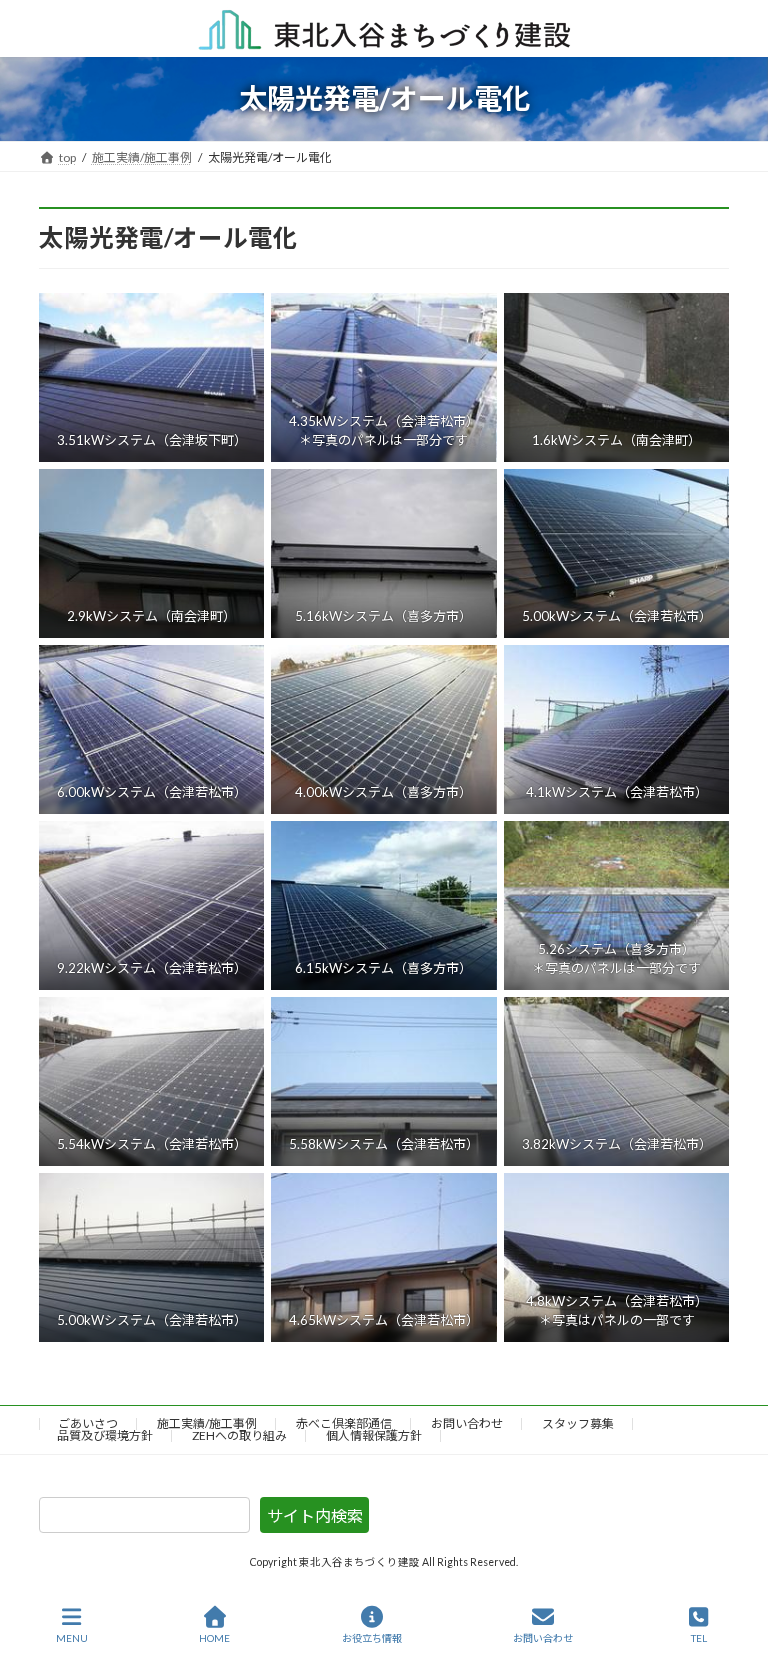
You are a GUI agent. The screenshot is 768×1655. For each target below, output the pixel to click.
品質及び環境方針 (105, 1435)
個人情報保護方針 (374, 1435)
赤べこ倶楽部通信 (344, 1423)
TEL (699, 1638)
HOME (214, 1638)
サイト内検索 (315, 1515)
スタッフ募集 (578, 1423)
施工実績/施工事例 (207, 1423)
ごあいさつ (88, 1423)
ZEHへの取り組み (239, 1435)
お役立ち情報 (372, 1638)
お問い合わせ (467, 1423)
